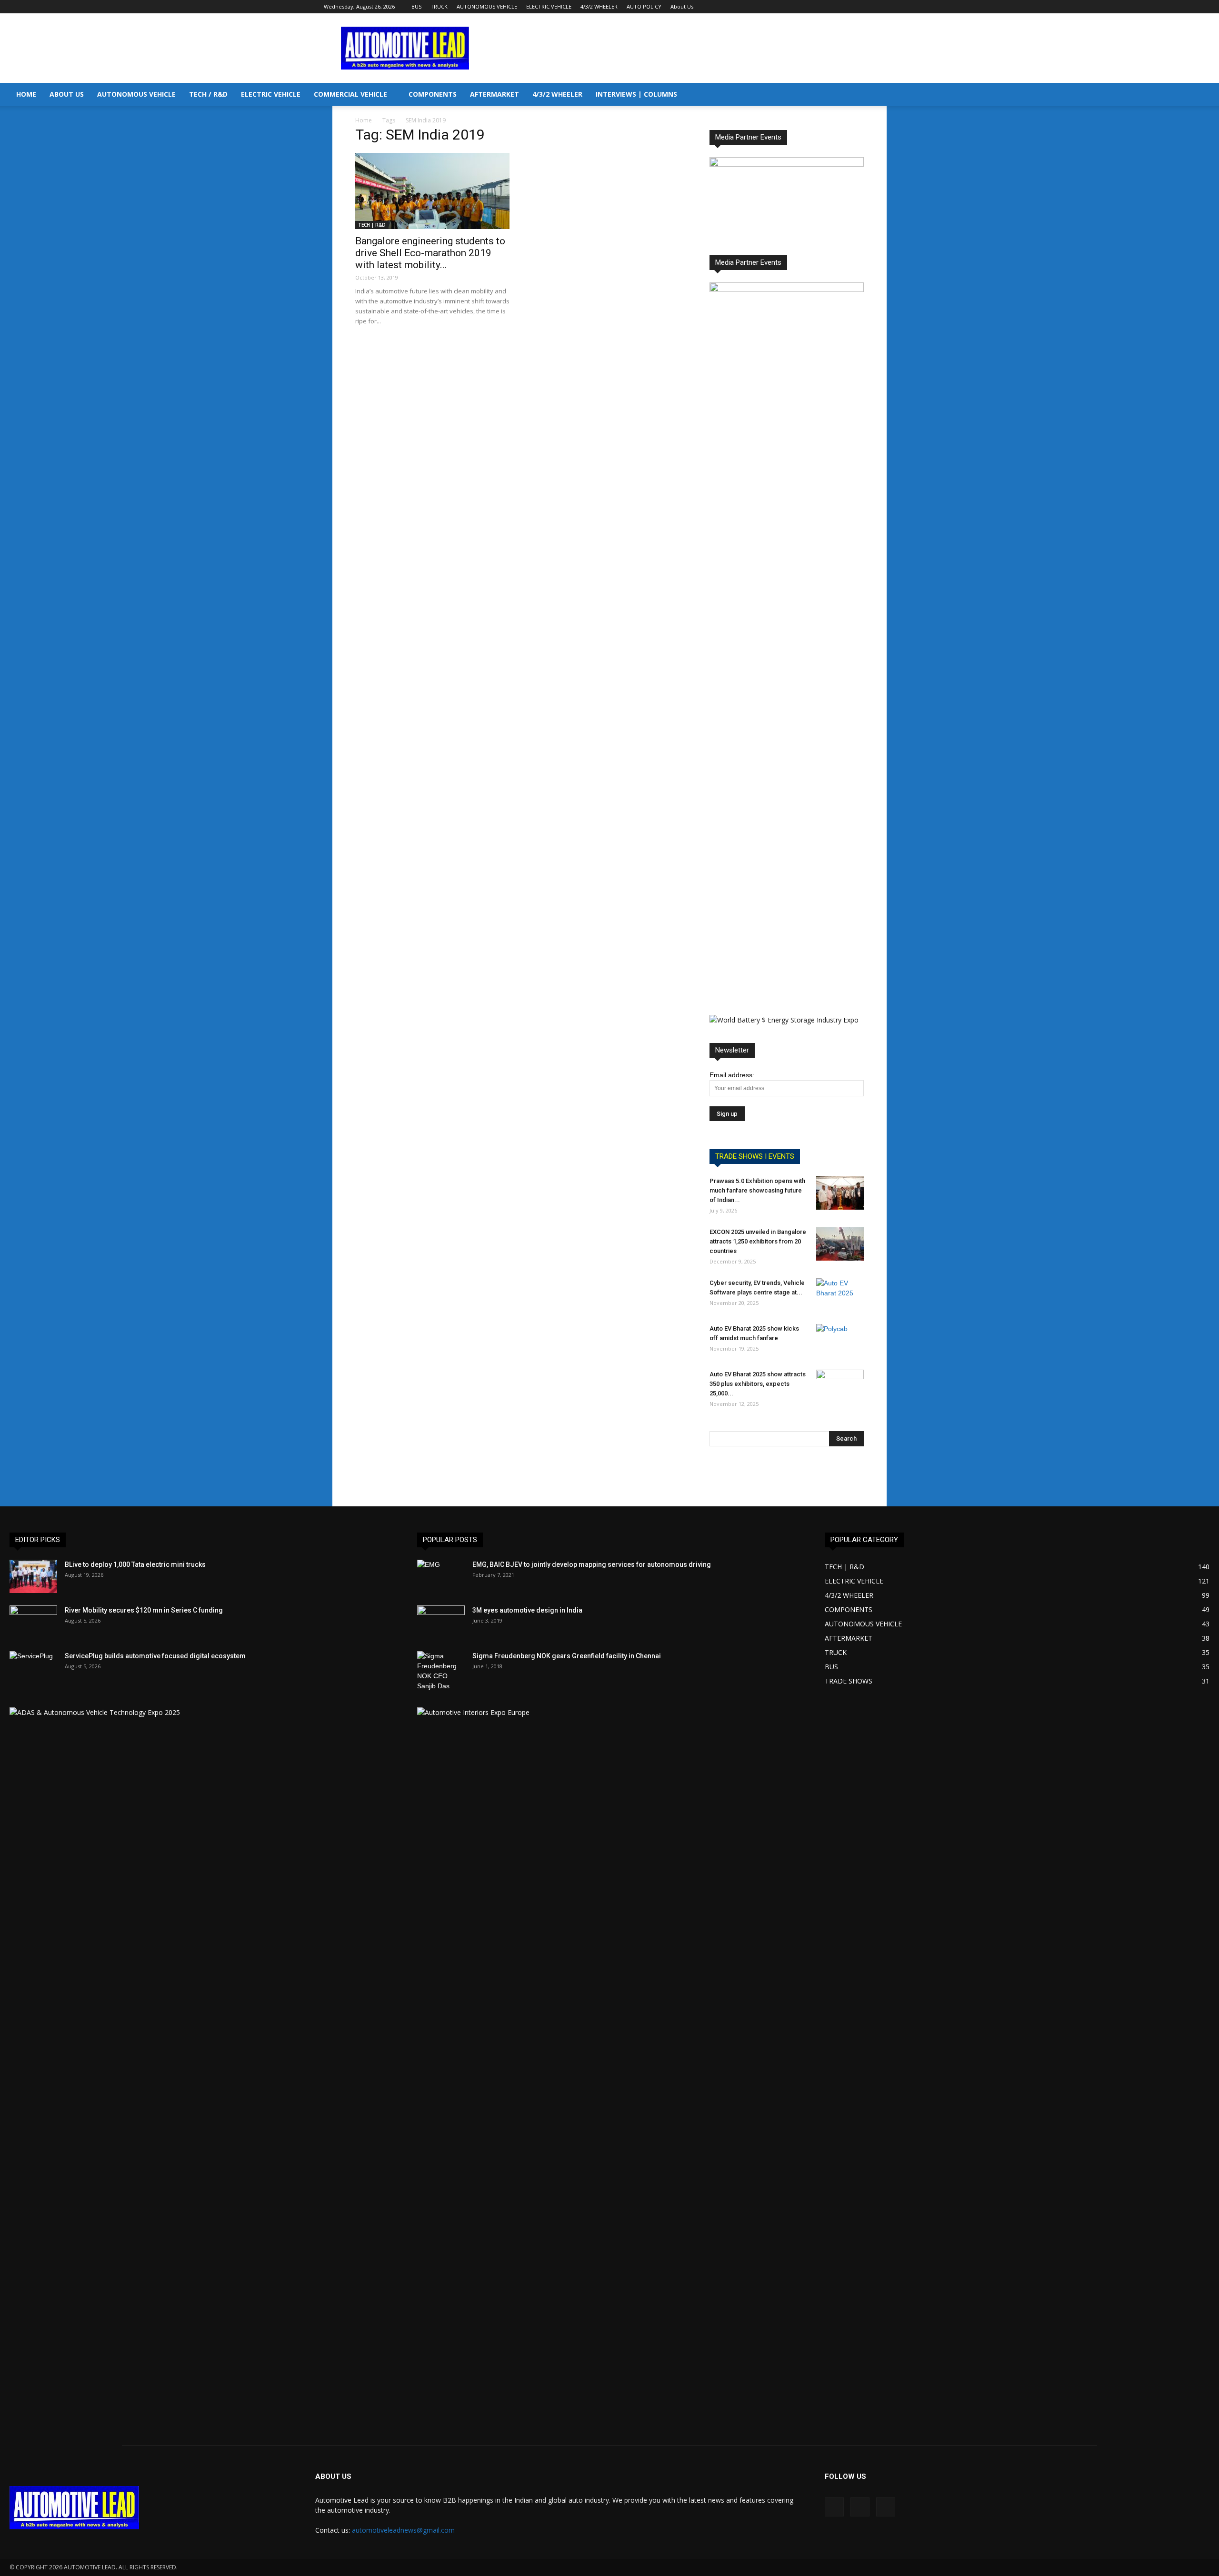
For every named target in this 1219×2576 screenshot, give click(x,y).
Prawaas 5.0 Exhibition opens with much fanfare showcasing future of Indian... (757, 1190)
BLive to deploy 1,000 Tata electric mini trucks (135, 1564)
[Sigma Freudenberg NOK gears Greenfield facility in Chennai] (441, 1671)
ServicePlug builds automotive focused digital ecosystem (155, 1656)
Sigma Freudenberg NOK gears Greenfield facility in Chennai (567, 1656)
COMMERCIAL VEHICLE (350, 94)
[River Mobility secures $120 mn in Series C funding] (33, 1622)
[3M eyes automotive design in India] (441, 1622)
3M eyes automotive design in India (527, 1610)
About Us (682, 6)
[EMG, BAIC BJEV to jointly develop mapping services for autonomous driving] (441, 1576)
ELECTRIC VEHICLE (549, 6)
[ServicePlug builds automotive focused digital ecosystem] (33, 1668)
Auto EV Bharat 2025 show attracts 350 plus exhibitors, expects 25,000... (758, 1384)
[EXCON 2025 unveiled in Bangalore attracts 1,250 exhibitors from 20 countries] (840, 1244)
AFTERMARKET (495, 94)
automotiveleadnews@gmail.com (403, 2530)
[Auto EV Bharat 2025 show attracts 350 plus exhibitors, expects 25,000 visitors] (840, 1386)
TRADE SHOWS (849, 1681)
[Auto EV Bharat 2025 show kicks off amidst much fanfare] (840, 1341)
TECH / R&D (208, 94)
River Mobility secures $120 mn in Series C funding (144, 1610)
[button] (1208, 95)
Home (364, 120)
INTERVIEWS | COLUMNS (636, 94)
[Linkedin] (872, 7)
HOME (26, 94)
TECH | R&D (372, 225)
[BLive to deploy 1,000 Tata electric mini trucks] (33, 1576)
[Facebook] (857, 7)
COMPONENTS (433, 94)
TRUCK (439, 6)
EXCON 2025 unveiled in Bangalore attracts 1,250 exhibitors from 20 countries (758, 1241)
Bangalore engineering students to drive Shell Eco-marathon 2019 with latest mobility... (430, 253)
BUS (416, 6)
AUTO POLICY (644, 6)
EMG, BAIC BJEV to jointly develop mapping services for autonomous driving (592, 1564)
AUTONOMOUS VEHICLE (487, 6)
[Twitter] (888, 7)
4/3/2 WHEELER (599, 6)
